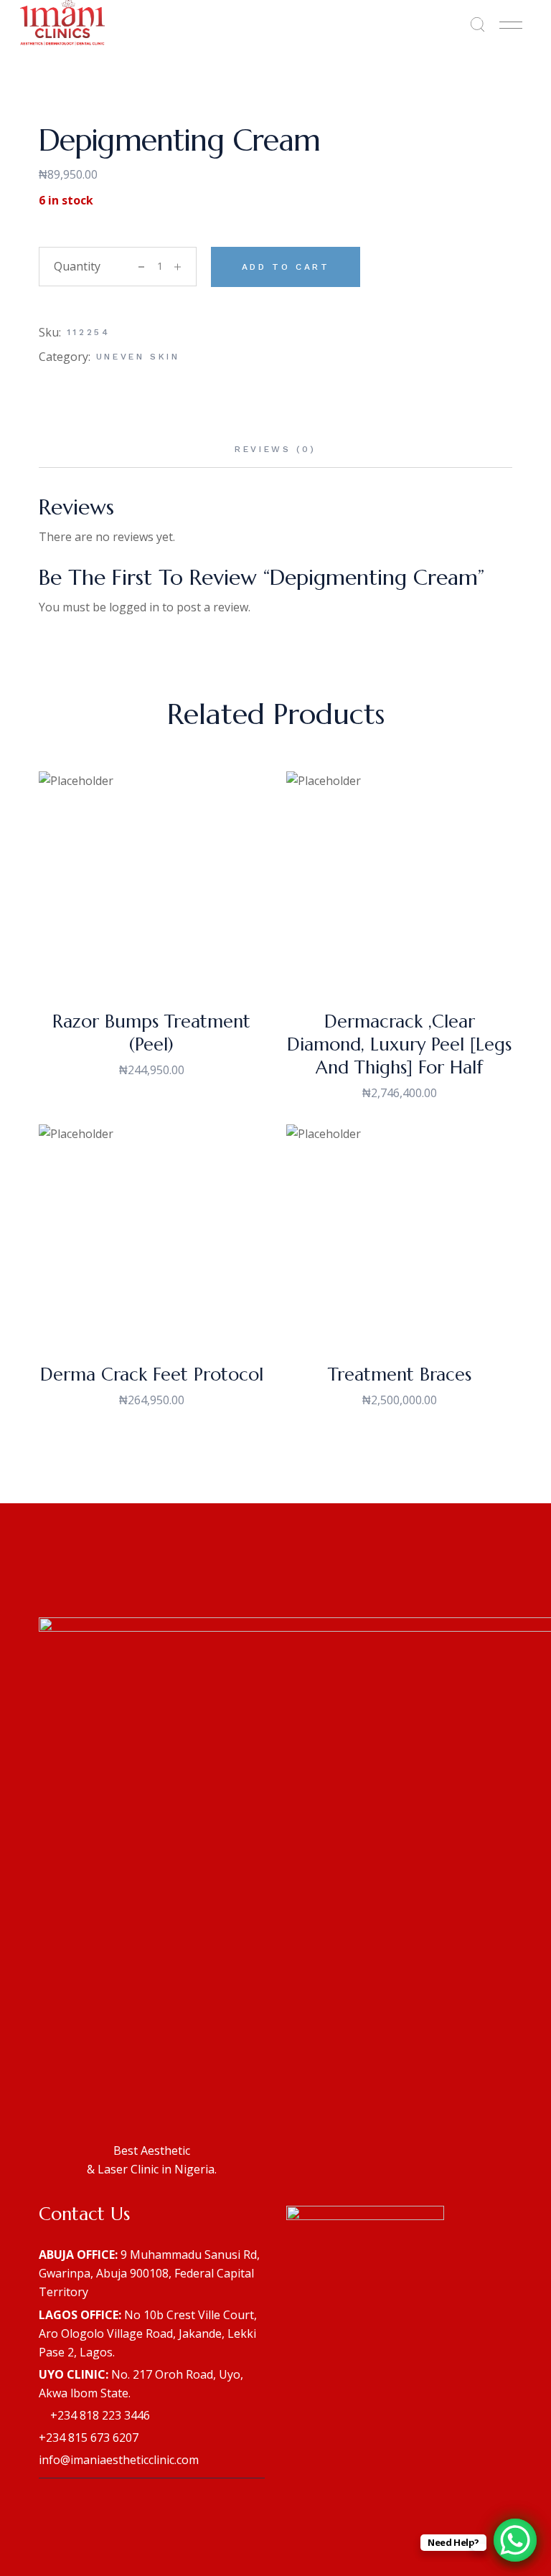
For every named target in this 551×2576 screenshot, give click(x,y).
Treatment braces (400, 1374)
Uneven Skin (138, 357)
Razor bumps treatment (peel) (151, 1033)
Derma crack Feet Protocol (152, 1374)
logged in (134, 607)
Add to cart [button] (152, 969)
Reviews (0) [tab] (275, 449)
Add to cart (286, 267)
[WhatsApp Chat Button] (515, 2540)
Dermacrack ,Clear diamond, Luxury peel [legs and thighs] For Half (399, 1044)
